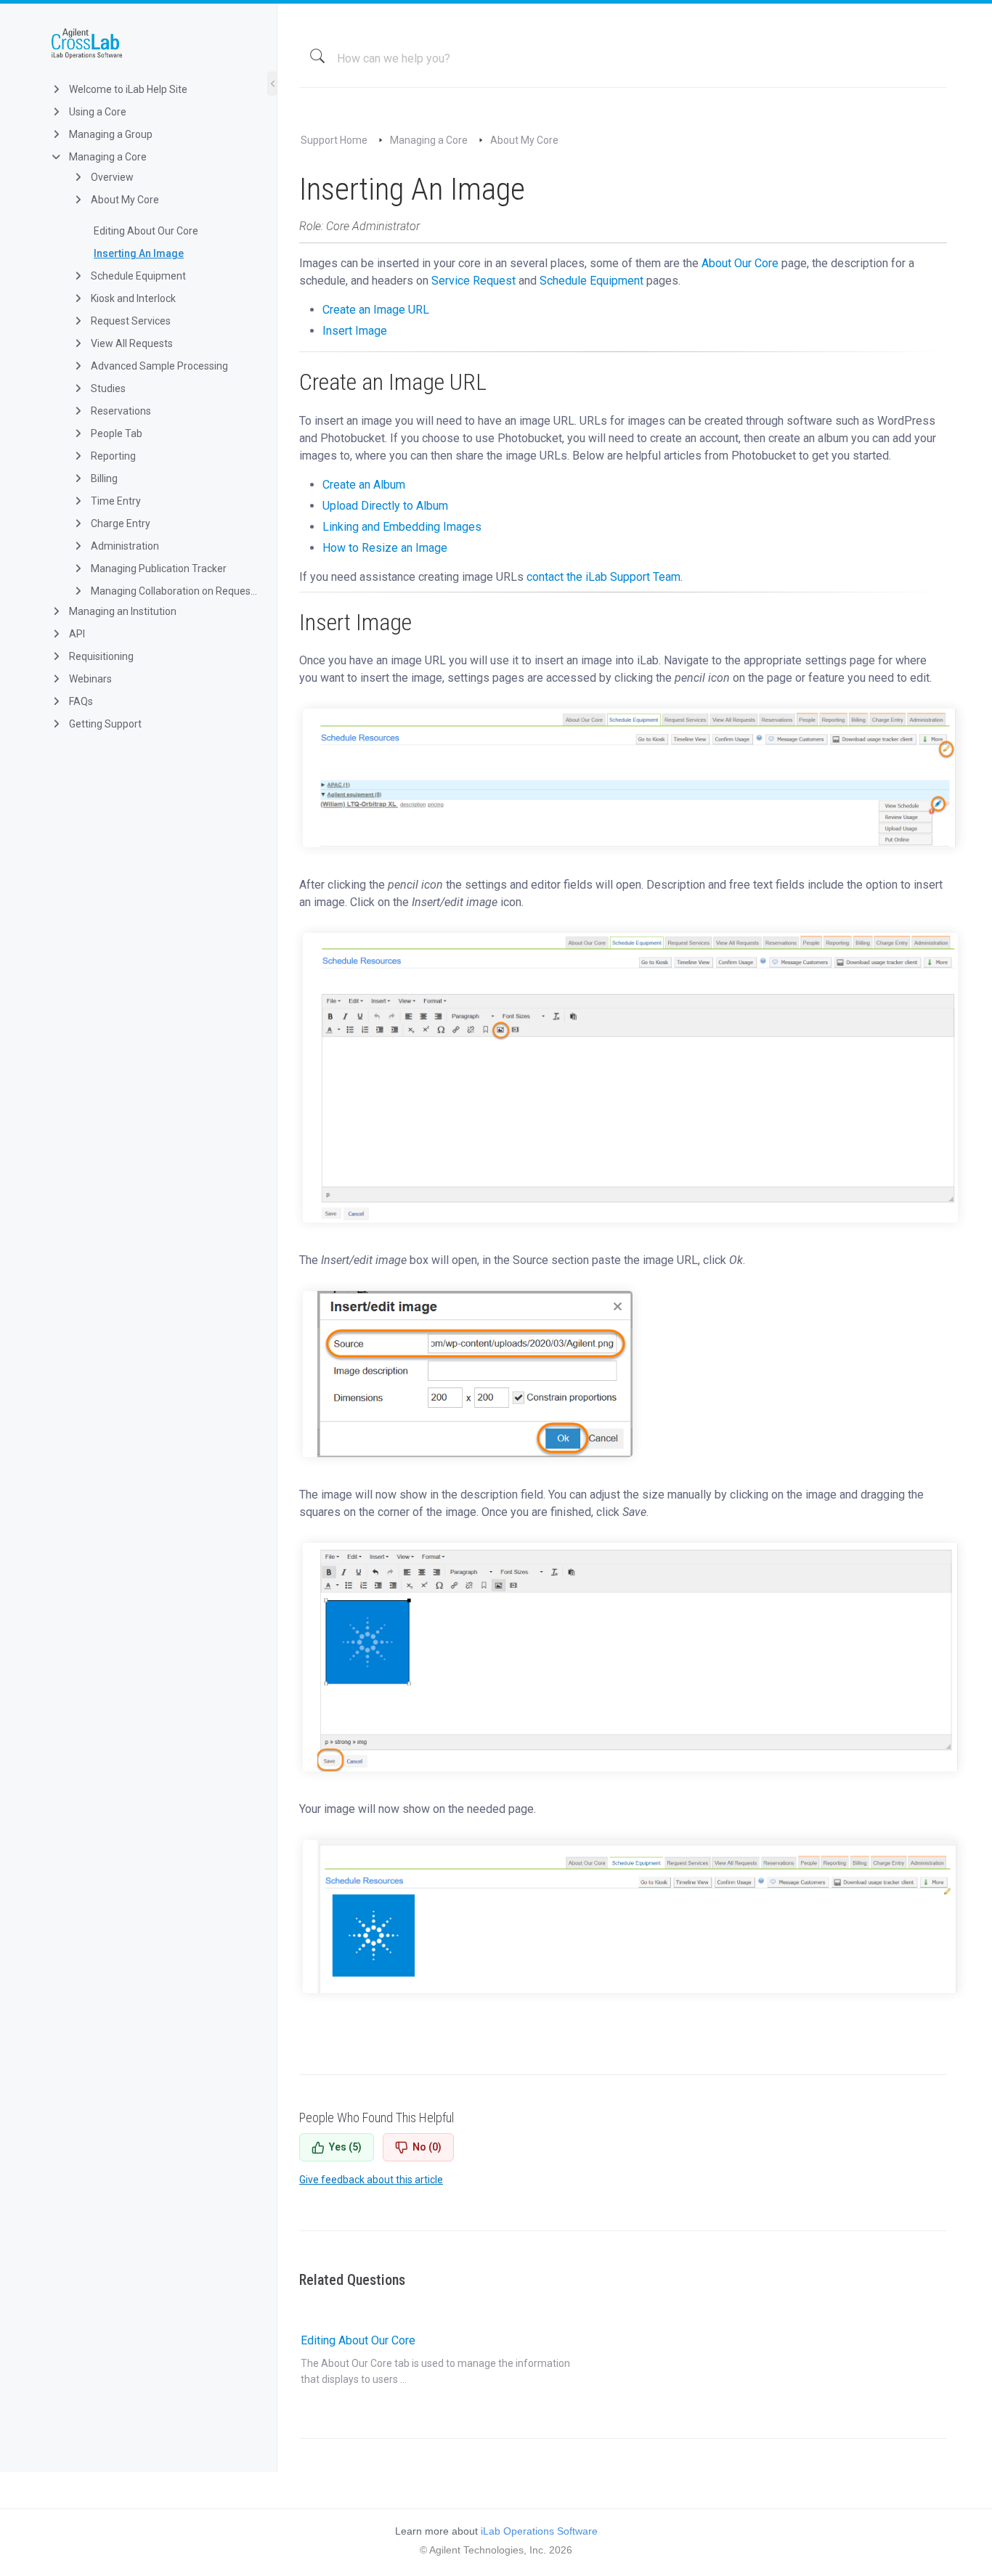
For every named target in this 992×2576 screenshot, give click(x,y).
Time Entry (115, 501)
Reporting (112, 456)
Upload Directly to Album (385, 506)
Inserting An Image (139, 253)
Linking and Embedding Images (402, 527)
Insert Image (355, 331)
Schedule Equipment (137, 276)
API (76, 634)
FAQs (80, 701)
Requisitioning (100, 656)
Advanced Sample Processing (158, 366)
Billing (103, 478)
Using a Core (97, 112)
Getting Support (104, 724)
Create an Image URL (376, 310)
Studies (107, 388)
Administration (124, 546)
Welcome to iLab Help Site (127, 89)
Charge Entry (119, 523)
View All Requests (131, 343)
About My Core (124, 200)
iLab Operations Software (539, 2531)
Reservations (120, 411)
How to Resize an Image (385, 548)
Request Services (130, 321)
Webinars (89, 679)
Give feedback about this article (371, 2180)
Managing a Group (110, 134)
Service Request (473, 281)
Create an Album (364, 485)
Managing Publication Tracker (158, 568)
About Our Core (740, 263)
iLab (150, 44)
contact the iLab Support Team (603, 577)
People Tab (115, 433)
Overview (111, 177)
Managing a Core (107, 157)
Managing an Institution (122, 611)
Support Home (334, 140)
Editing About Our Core (146, 231)
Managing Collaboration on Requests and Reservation (173, 591)
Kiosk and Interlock (132, 298)
